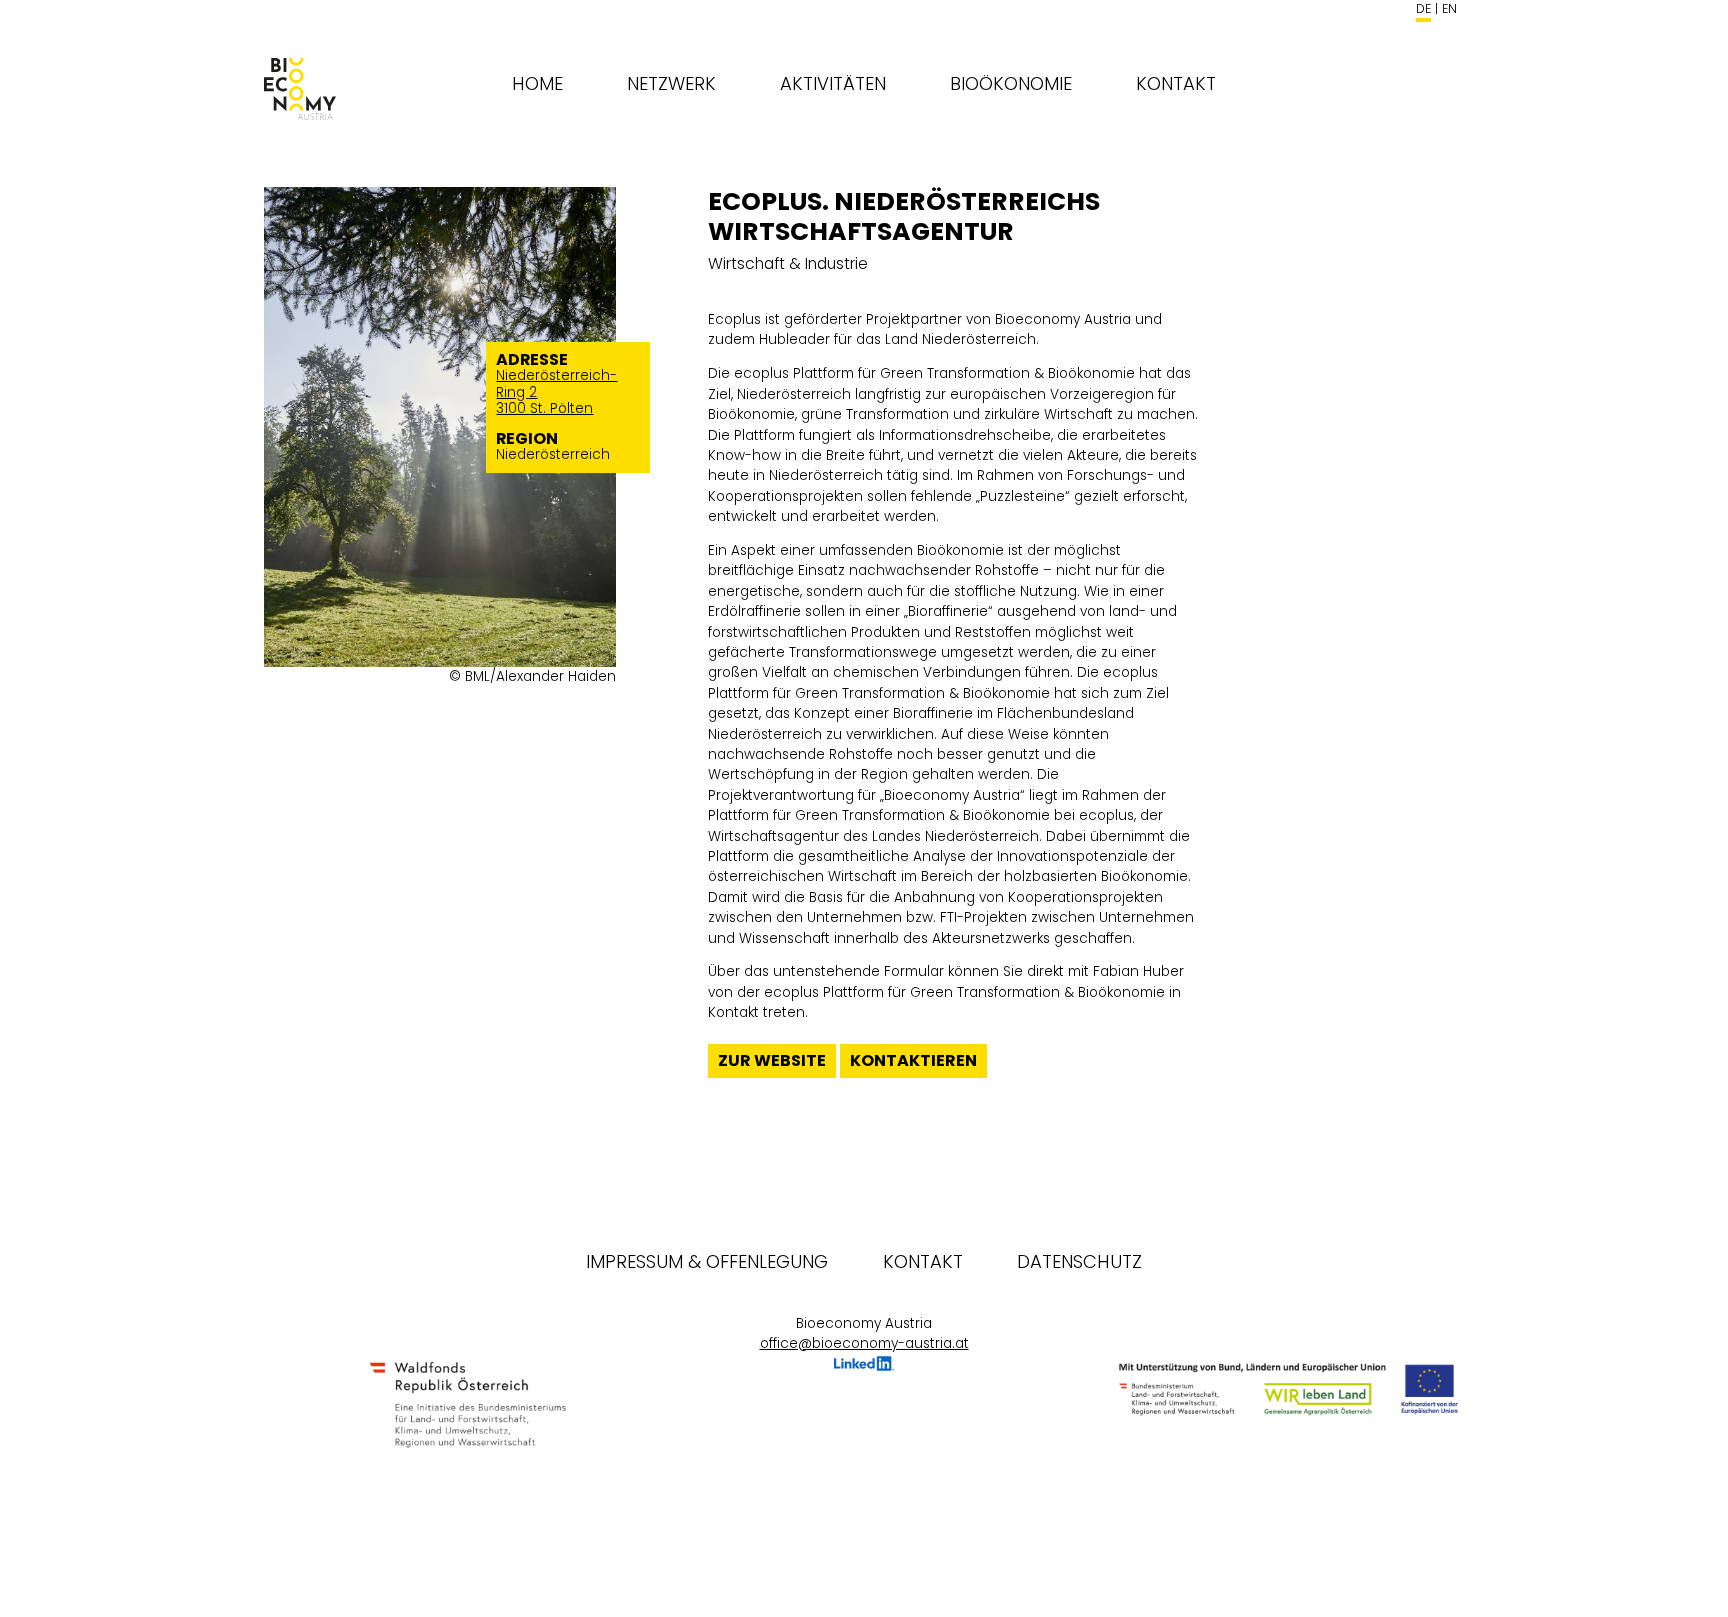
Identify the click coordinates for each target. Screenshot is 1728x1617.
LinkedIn (864, 1366)
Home (537, 83)
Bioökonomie (1011, 83)
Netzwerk (671, 83)
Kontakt (1176, 83)
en (1449, 8)
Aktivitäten (833, 83)
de (1423, 8)
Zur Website (772, 1060)
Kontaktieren (913, 1060)
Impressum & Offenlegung (707, 1261)
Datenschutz (1079, 1261)
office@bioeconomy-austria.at (864, 1343)
